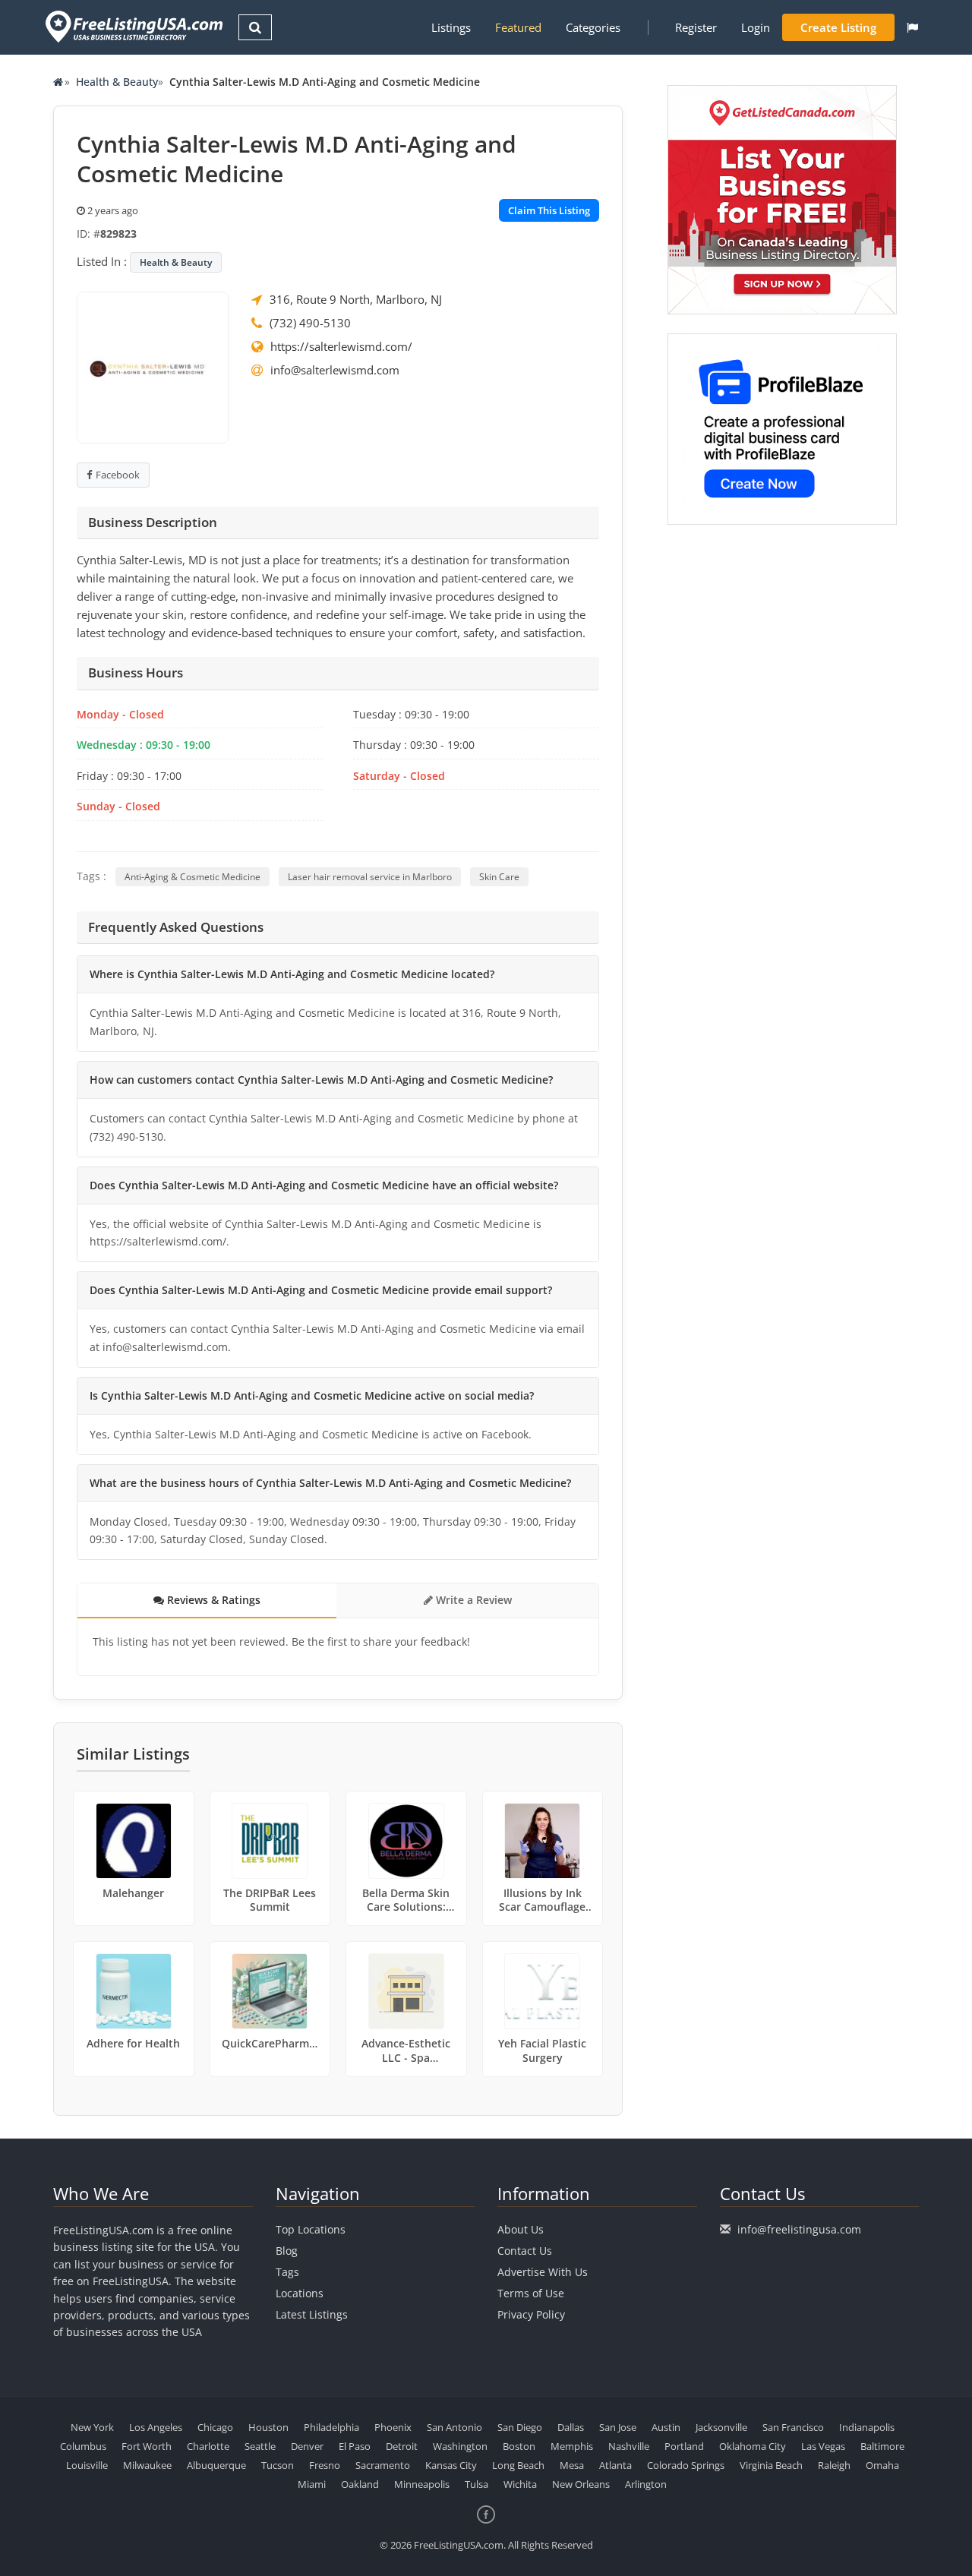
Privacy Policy (531, 2314)
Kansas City (451, 2465)
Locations (300, 2293)
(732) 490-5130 (310, 323)
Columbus (83, 2446)
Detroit (402, 2446)
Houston (268, 2427)
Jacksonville (721, 2427)
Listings (451, 27)
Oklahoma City (753, 2446)
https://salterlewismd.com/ (341, 346)
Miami (312, 2484)
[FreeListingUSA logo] (133, 26)
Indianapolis (867, 2427)
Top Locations (311, 2229)
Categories (593, 27)
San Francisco (793, 2427)
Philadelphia (331, 2427)
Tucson (278, 2465)
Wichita (520, 2484)
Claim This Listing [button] (549, 210)
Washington (460, 2446)
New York (92, 2427)
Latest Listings (312, 2314)
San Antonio (454, 2427)
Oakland (360, 2484)
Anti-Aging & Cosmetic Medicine (193, 877)
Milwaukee (147, 2465)
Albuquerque (216, 2465)
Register (696, 27)
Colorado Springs (686, 2465)
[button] (912, 27)
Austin (666, 2427)
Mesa (572, 2465)
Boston (519, 2446)
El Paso (355, 2446)
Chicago (215, 2427)
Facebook (118, 475)
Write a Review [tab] (472, 1600)
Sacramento (383, 2465)
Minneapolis (422, 2484)
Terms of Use (531, 2293)
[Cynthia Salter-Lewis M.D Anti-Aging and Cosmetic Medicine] (153, 366)
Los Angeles (156, 2427)
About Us (521, 2229)
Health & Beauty (117, 82)
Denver (307, 2446)
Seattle (260, 2446)
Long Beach (518, 2465)
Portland (684, 2446)
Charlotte (208, 2446)
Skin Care (499, 877)
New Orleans (581, 2484)
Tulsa (477, 2484)
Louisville (87, 2465)
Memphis (572, 2446)
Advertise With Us (543, 2272)
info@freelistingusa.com (799, 2229)
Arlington (646, 2484)
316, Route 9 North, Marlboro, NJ (356, 299)
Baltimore (882, 2446)
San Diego (520, 2427)
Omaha (882, 2465)
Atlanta (615, 2465)
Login (756, 27)
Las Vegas (823, 2446)
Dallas (571, 2427)
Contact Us (525, 2251)
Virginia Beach (771, 2465)
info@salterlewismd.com (335, 370)
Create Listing (838, 27)
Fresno (325, 2465)
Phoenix (393, 2427)
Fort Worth (147, 2446)
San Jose (618, 2427)
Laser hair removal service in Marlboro (370, 877)
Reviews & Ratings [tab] (212, 1600)
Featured (518, 27)
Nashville (629, 2446)
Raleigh (834, 2465)
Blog (287, 2251)
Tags (287, 2272)
